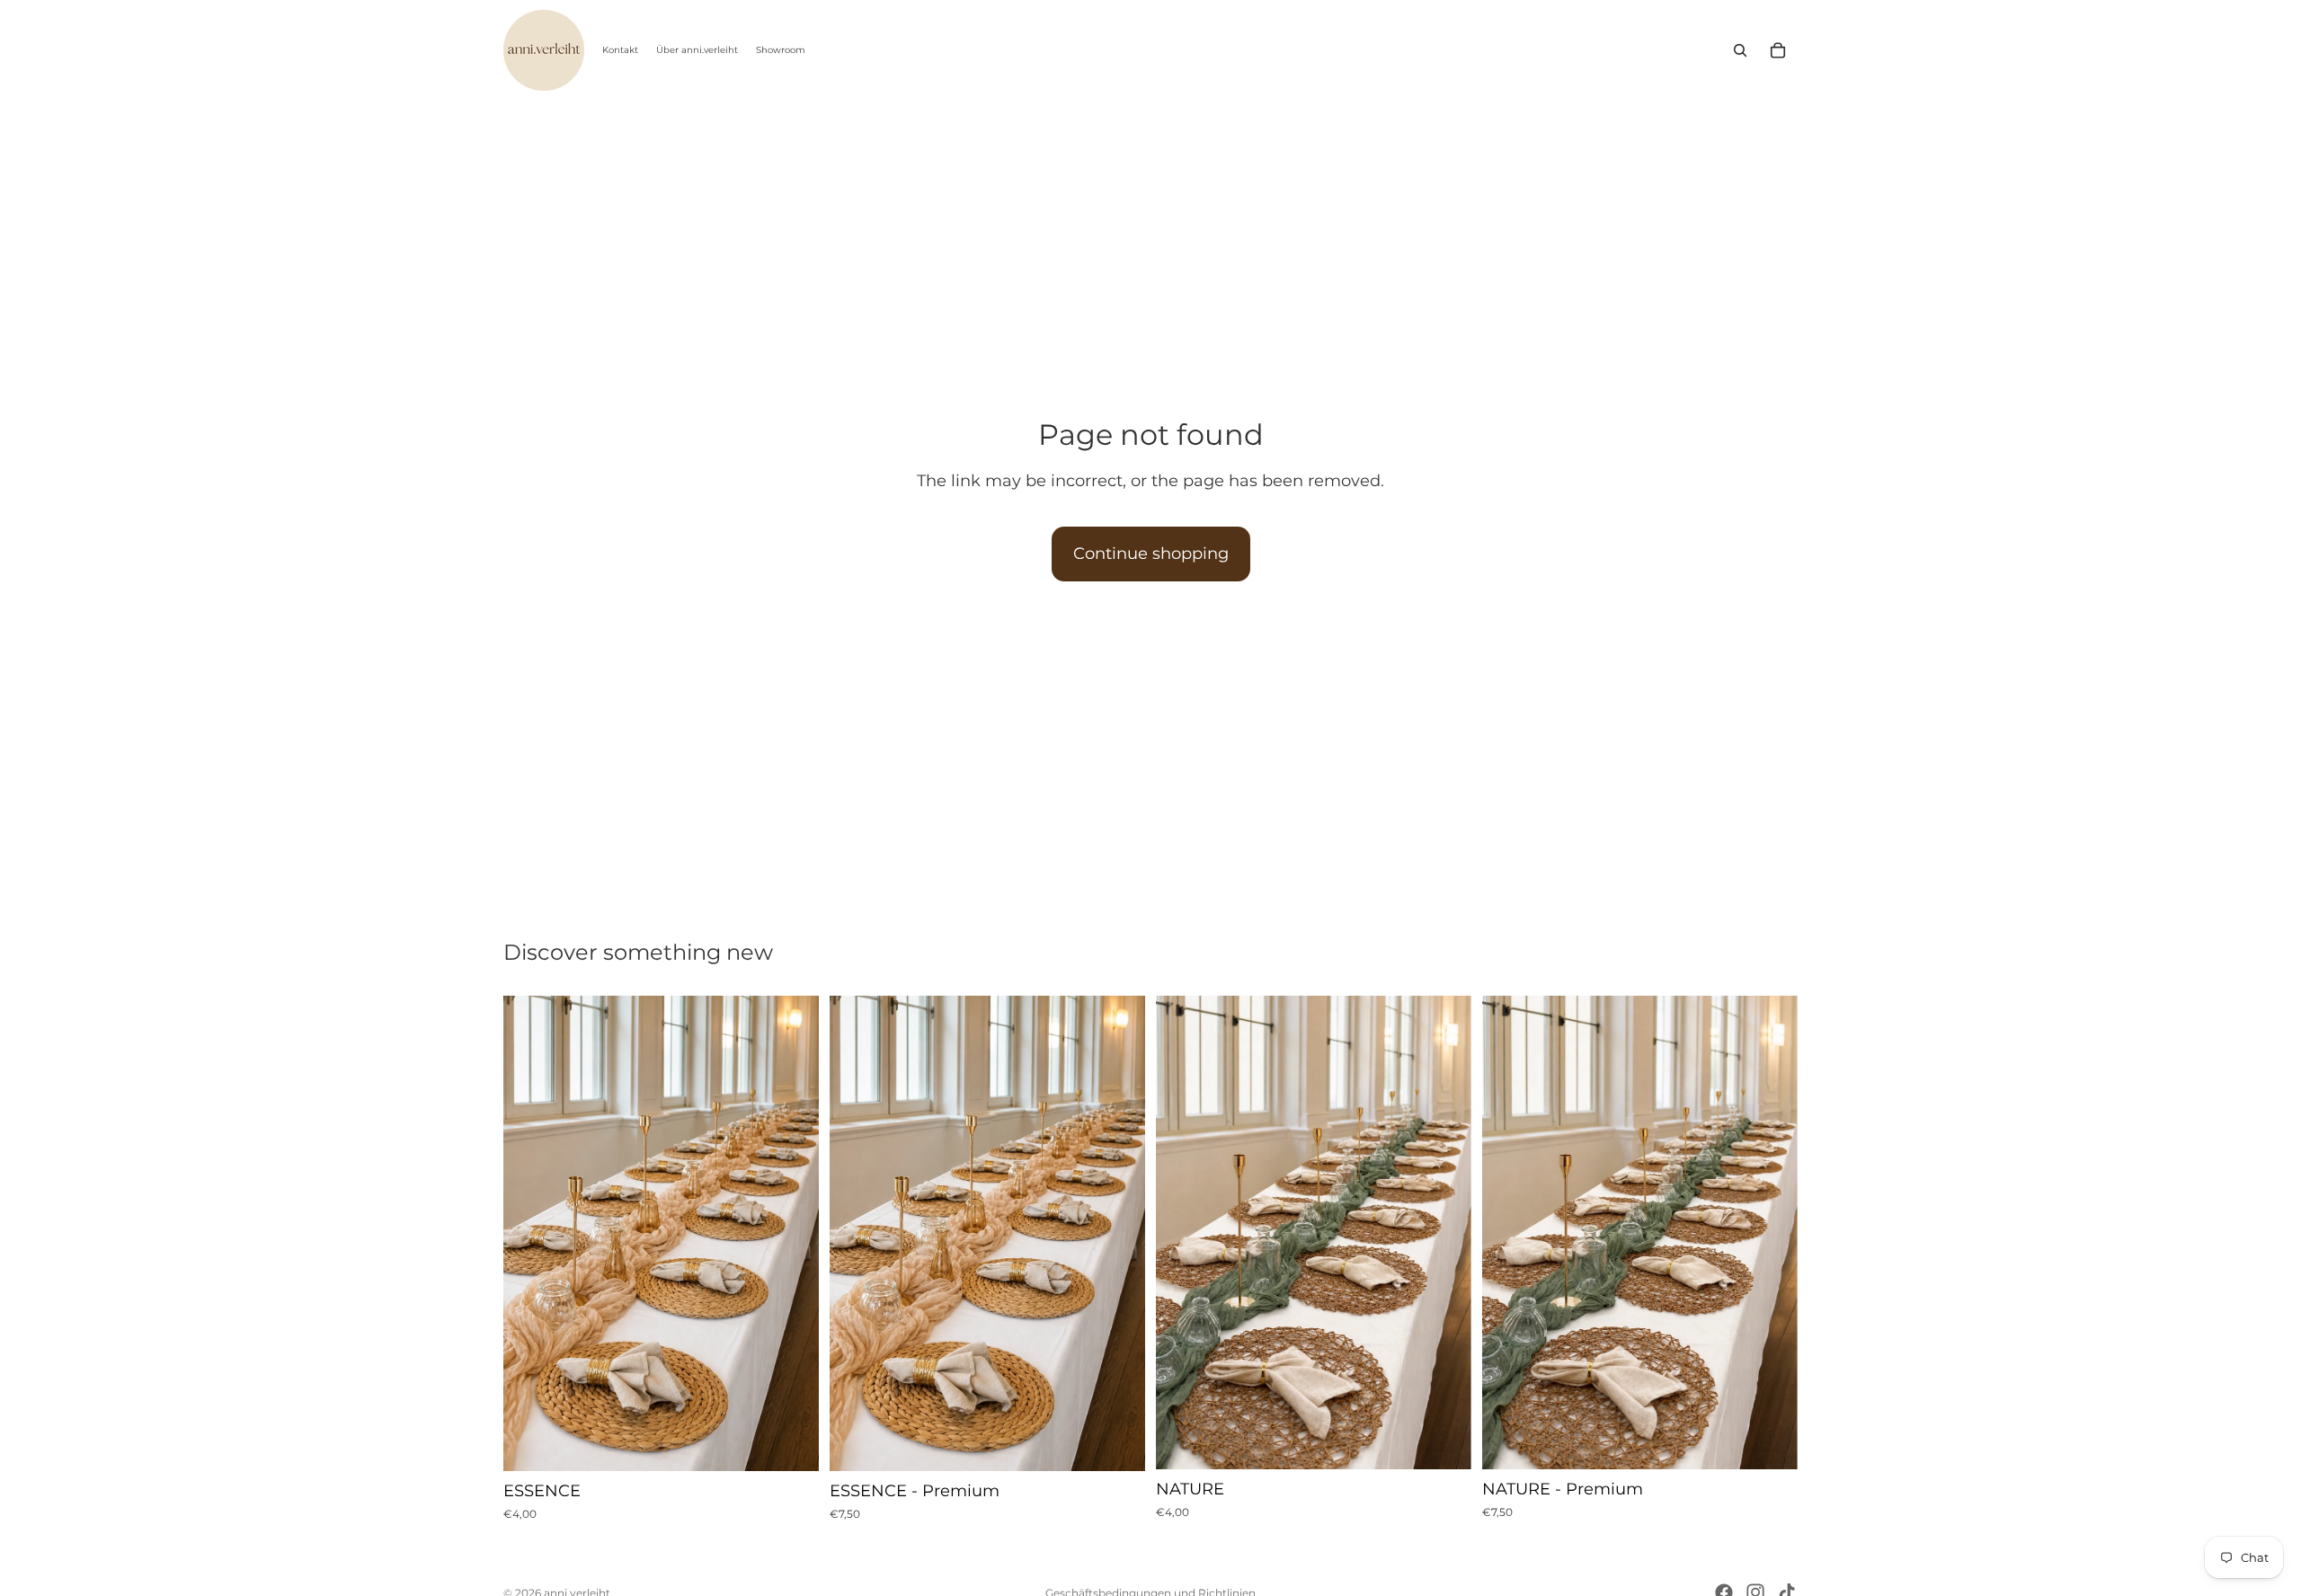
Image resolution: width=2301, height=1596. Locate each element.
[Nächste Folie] (792, 1234)
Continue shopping (1151, 554)
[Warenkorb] (1778, 50)
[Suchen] (1740, 50)
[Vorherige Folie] (530, 1234)
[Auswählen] (791, 1443)
